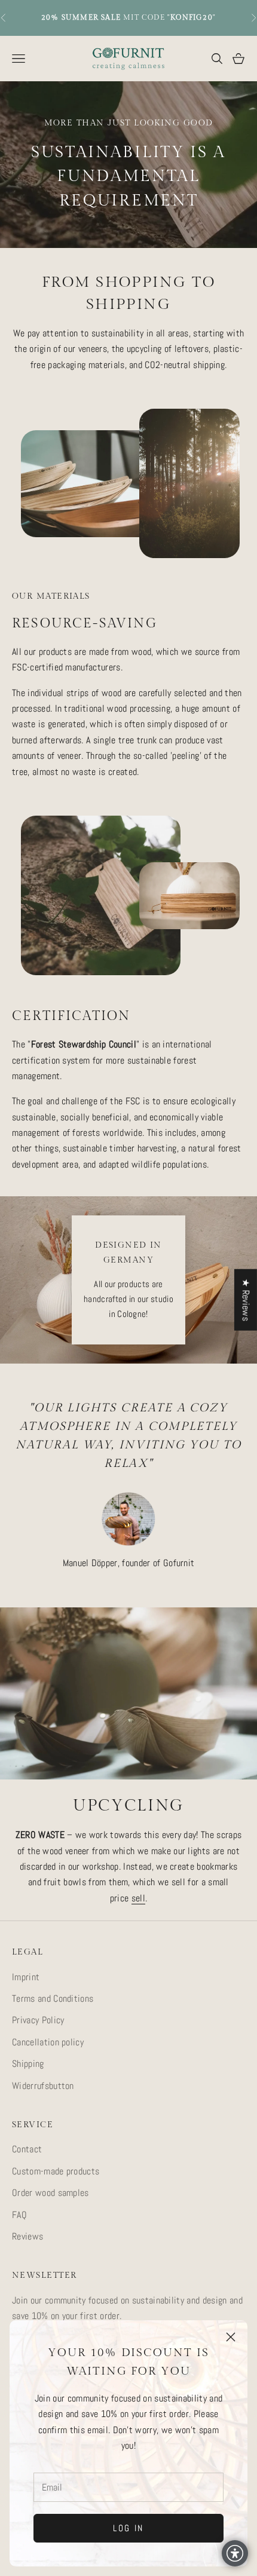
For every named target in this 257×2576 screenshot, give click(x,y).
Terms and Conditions (53, 1998)
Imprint (26, 1977)
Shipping (28, 2064)
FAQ (19, 2215)
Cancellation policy (48, 2042)
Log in (128, 2528)
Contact (27, 2149)
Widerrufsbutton (43, 2086)
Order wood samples (51, 2193)
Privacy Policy (38, 2020)
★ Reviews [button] (246, 1299)
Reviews (27, 2236)
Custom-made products (56, 2171)
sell (138, 1898)
